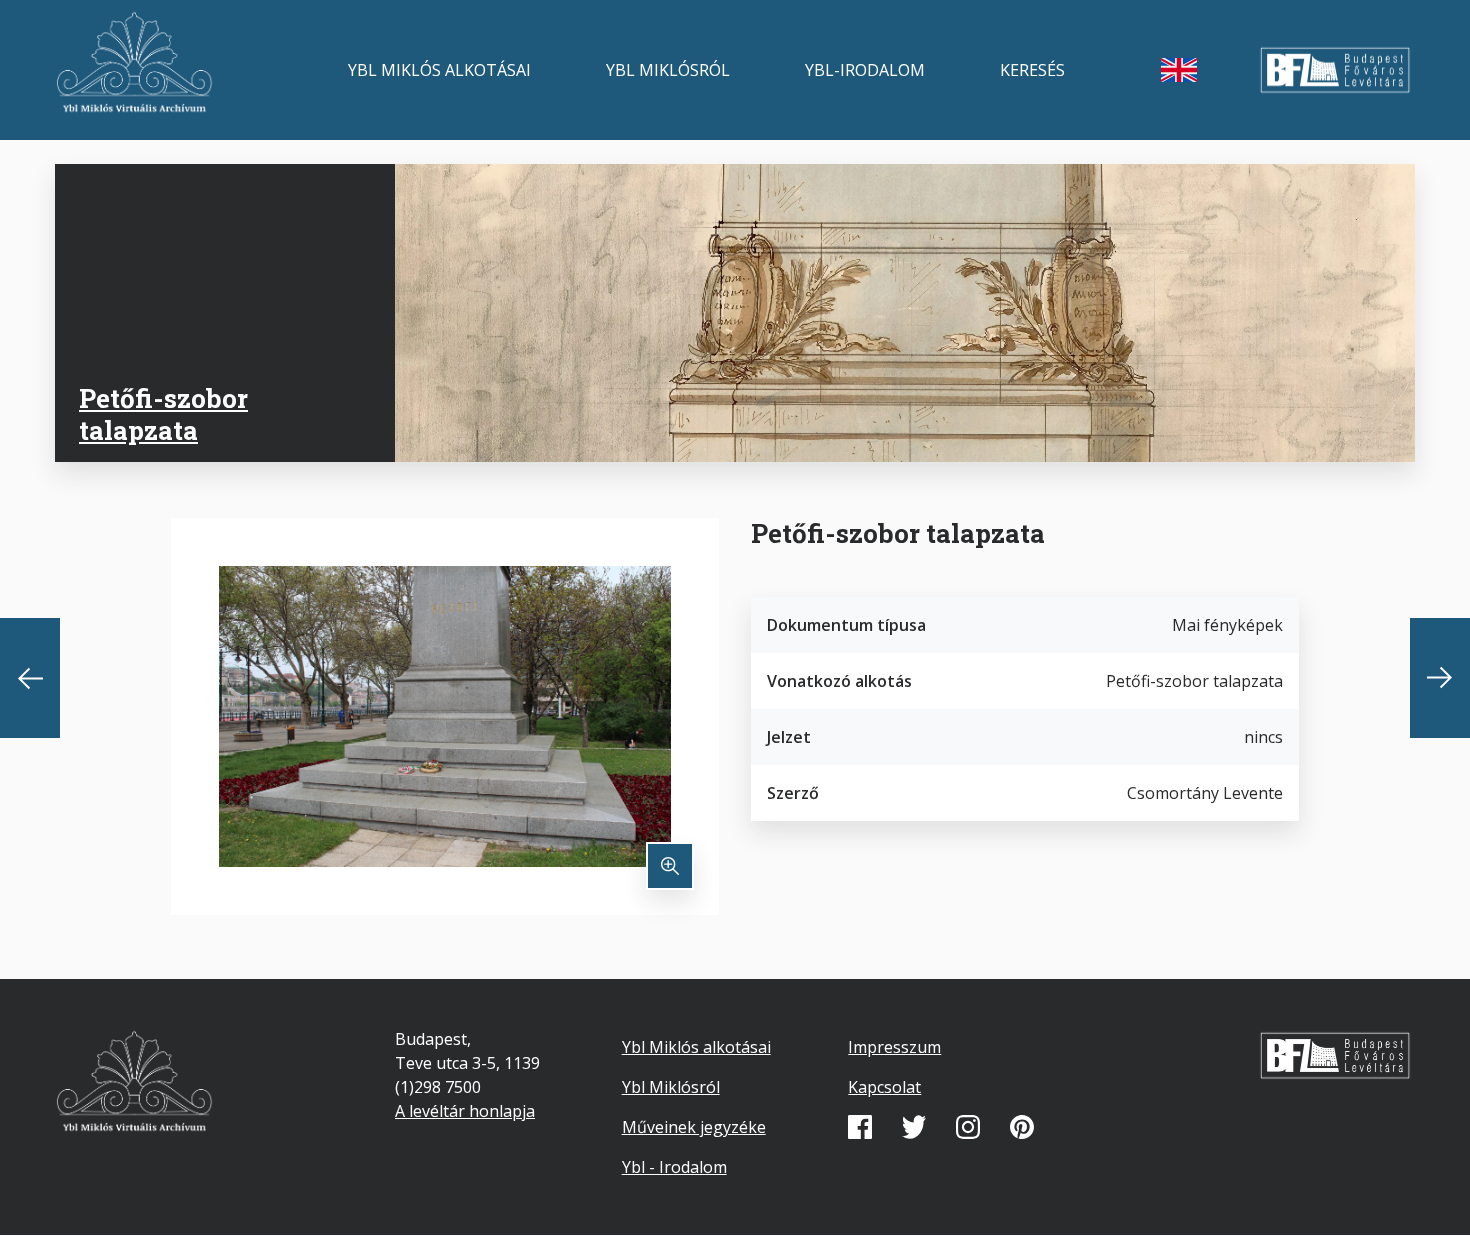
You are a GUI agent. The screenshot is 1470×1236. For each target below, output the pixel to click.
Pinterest (1022, 1127)
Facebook (860, 1127)
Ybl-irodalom (865, 70)
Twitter (914, 1127)
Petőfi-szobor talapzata (163, 413)
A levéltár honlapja (465, 1111)
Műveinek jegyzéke (694, 1127)
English (1179, 70)
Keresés (1032, 70)
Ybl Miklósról (668, 70)
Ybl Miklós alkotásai (439, 70)
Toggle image (670, 866)
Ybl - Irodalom (674, 1167)
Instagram (968, 1127)
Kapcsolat (884, 1087)
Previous (30, 678)
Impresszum (894, 1047)
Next (1440, 678)
